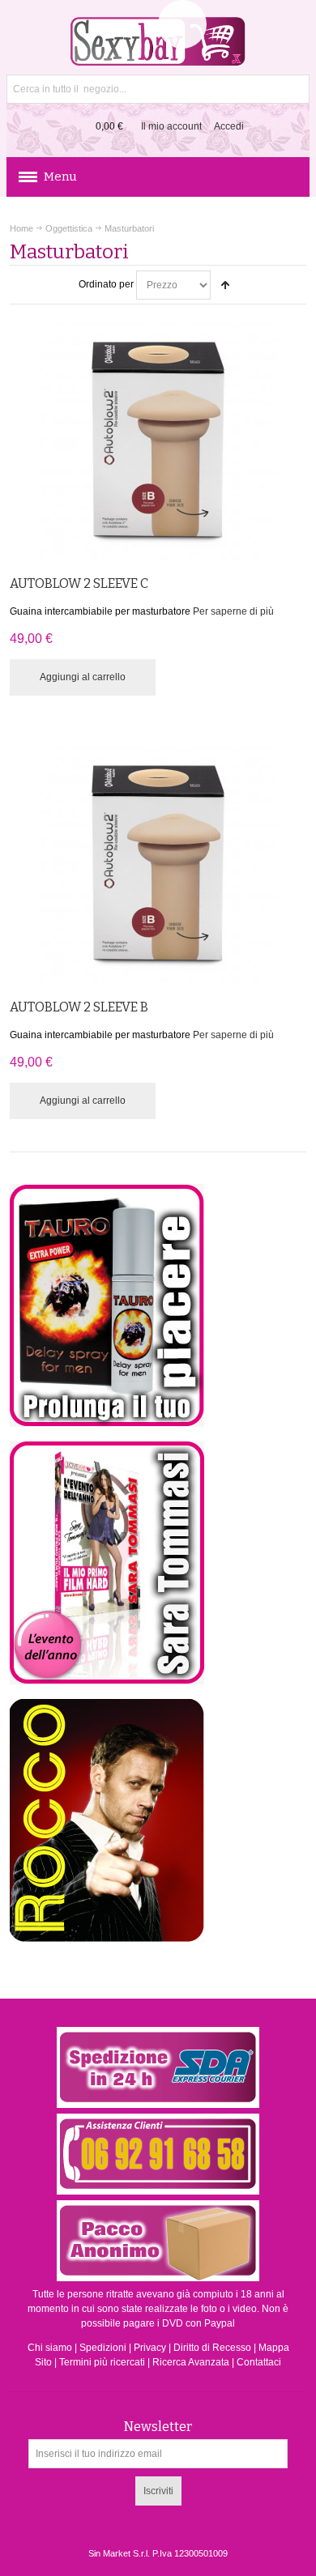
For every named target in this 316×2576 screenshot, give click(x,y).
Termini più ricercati (102, 2362)
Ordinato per (106, 284)
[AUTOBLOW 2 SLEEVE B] (158, 864)
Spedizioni (103, 2348)
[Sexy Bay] (158, 41)
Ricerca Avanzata (191, 2362)
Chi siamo (50, 2348)
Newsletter (158, 2427)
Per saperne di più (233, 611)
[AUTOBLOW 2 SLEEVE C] (158, 440)
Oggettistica (69, 228)
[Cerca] (295, 89)
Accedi (229, 126)
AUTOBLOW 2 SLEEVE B (79, 1007)
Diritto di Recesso (212, 2348)
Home (21, 228)
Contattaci (259, 2362)
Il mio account (171, 126)
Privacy (150, 2348)
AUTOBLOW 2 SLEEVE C (79, 583)
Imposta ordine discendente (225, 285)
